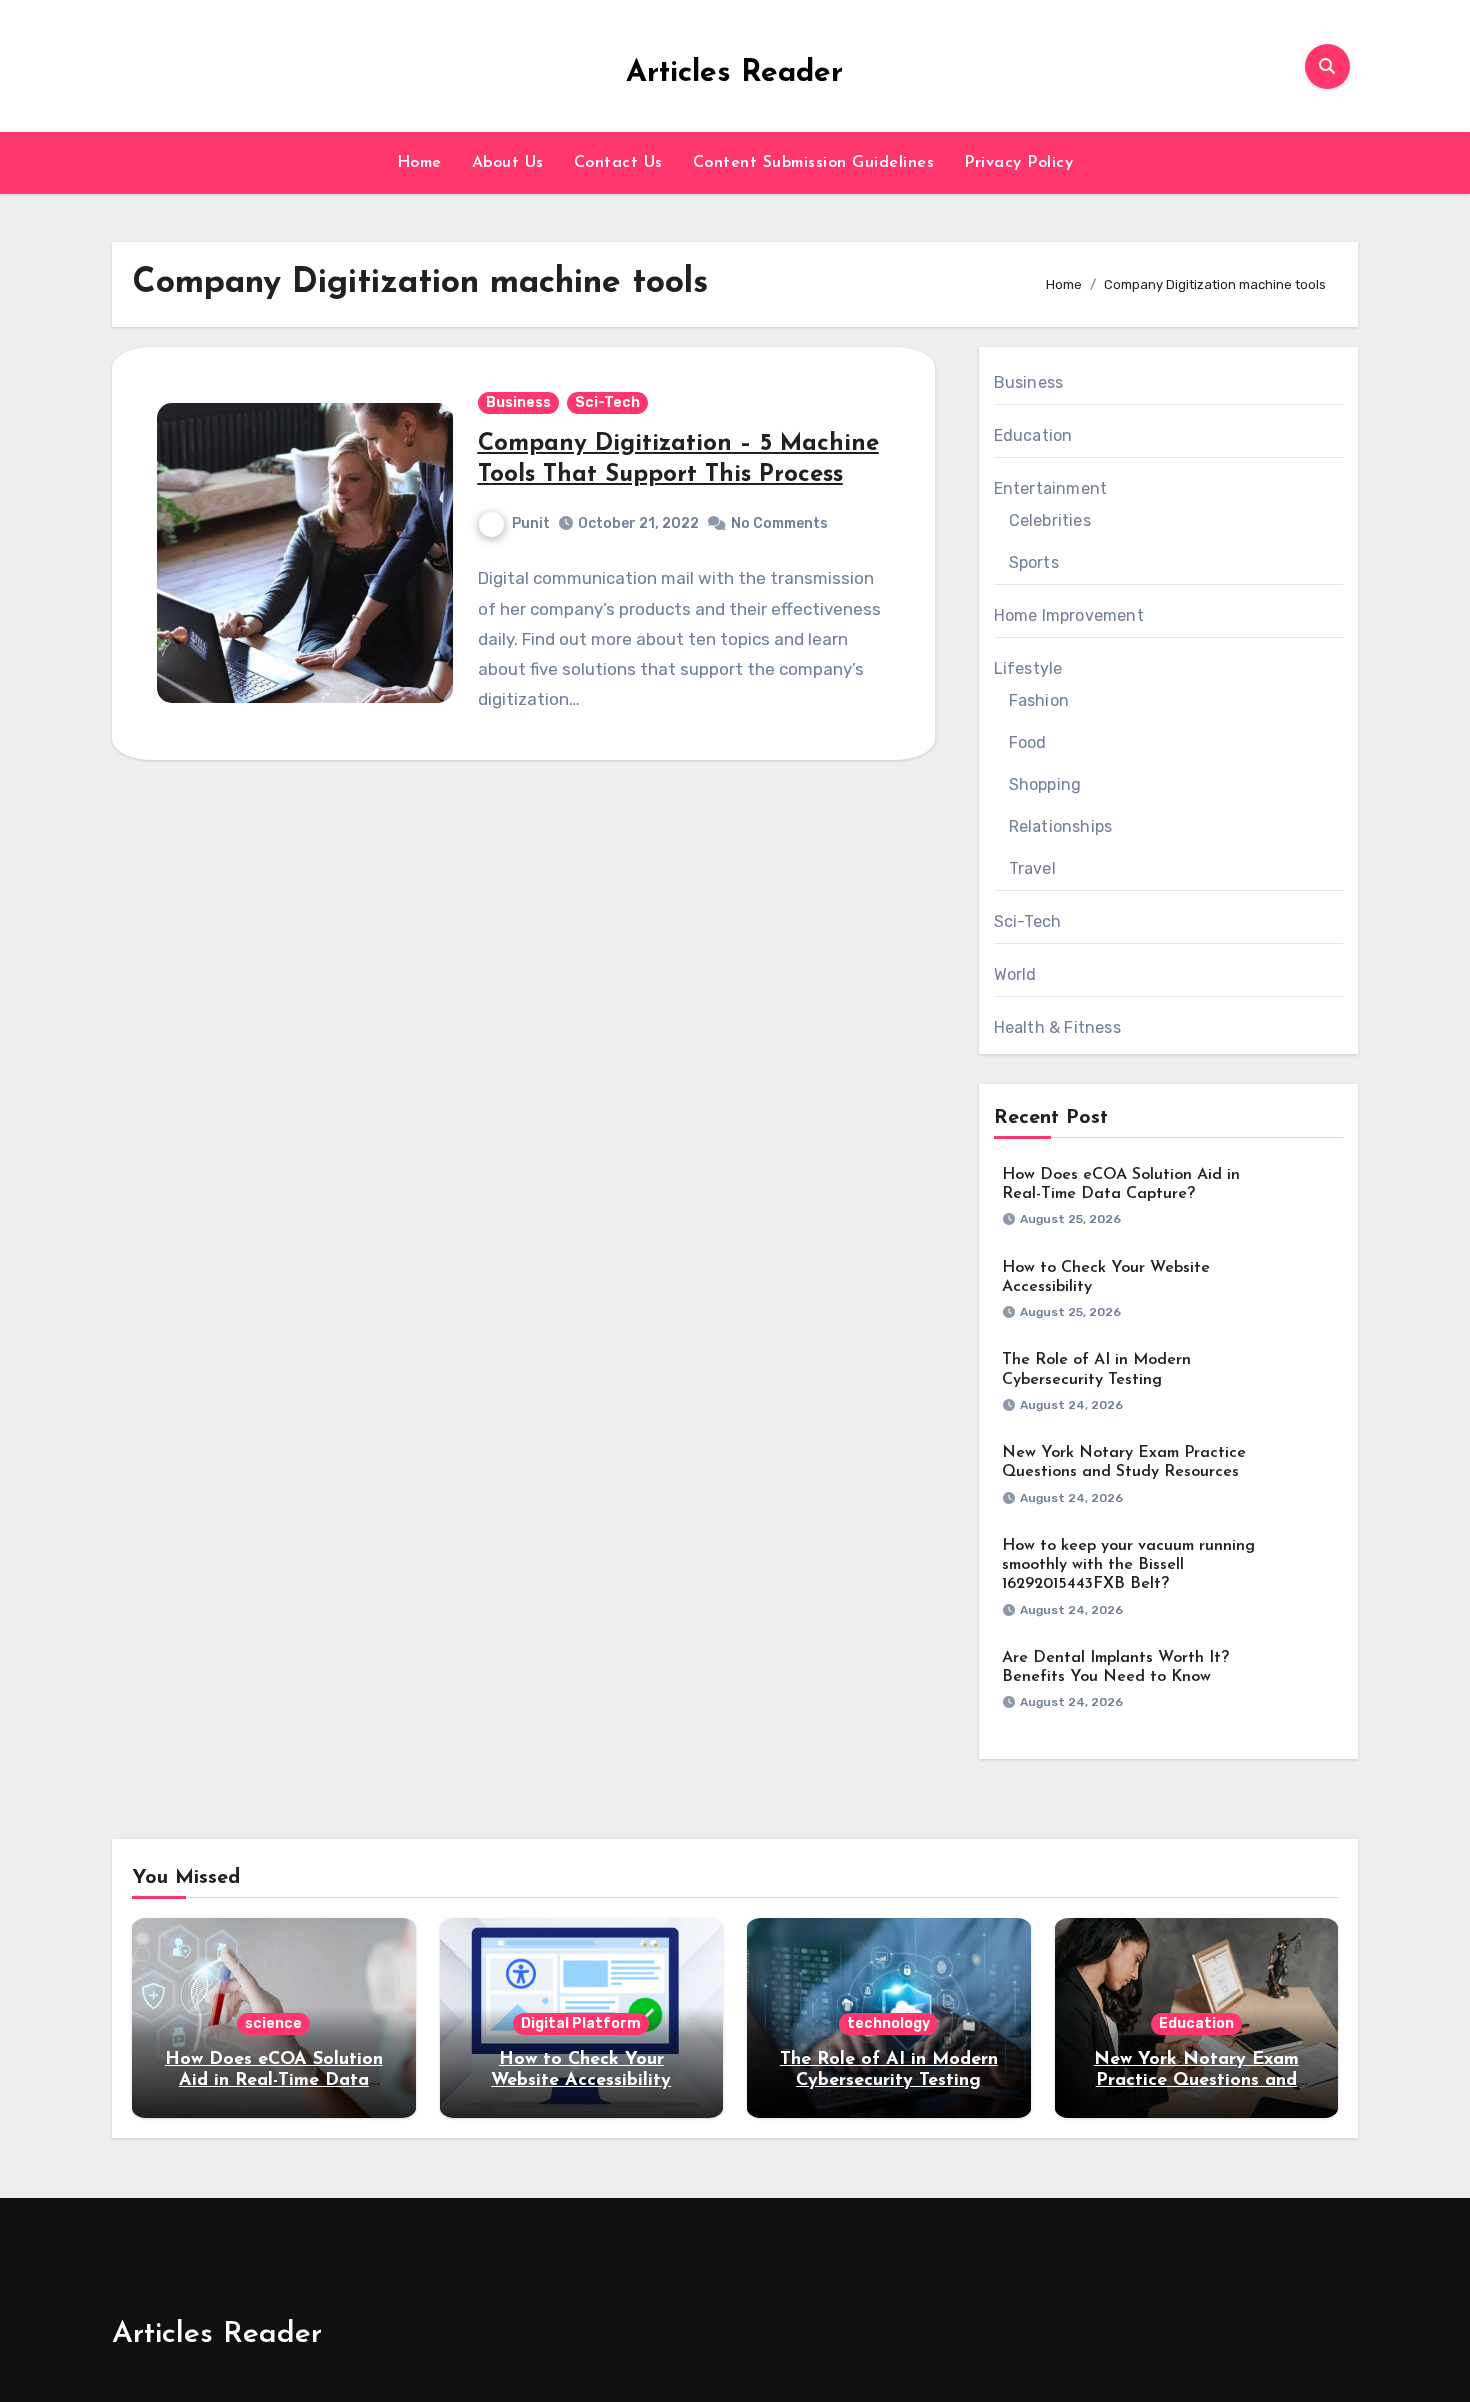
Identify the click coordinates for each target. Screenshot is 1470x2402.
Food (1028, 742)
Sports (1034, 562)
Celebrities (1050, 520)
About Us (508, 163)
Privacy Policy (1018, 163)
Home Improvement (1069, 615)
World (1015, 974)
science (273, 2023)
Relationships (1061, 826)
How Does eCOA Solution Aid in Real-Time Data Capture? (274, 2081)
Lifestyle (1028, 668)
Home (419, 163)
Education (1033, 435)
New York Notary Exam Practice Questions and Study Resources (1196, 2081)
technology (888, 2023)
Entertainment (1051, 488)
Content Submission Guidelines (814, 163)
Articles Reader (734, 73)
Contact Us (618, 163)
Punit (531, 523)
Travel (1032, 868)
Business (518, 402)
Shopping (1045, 784)
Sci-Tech (607, 402)
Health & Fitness (1057, 1027)
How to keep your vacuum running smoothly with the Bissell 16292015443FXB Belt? (1128, 1565)
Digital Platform (581, 2023)
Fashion (1039, 700)
